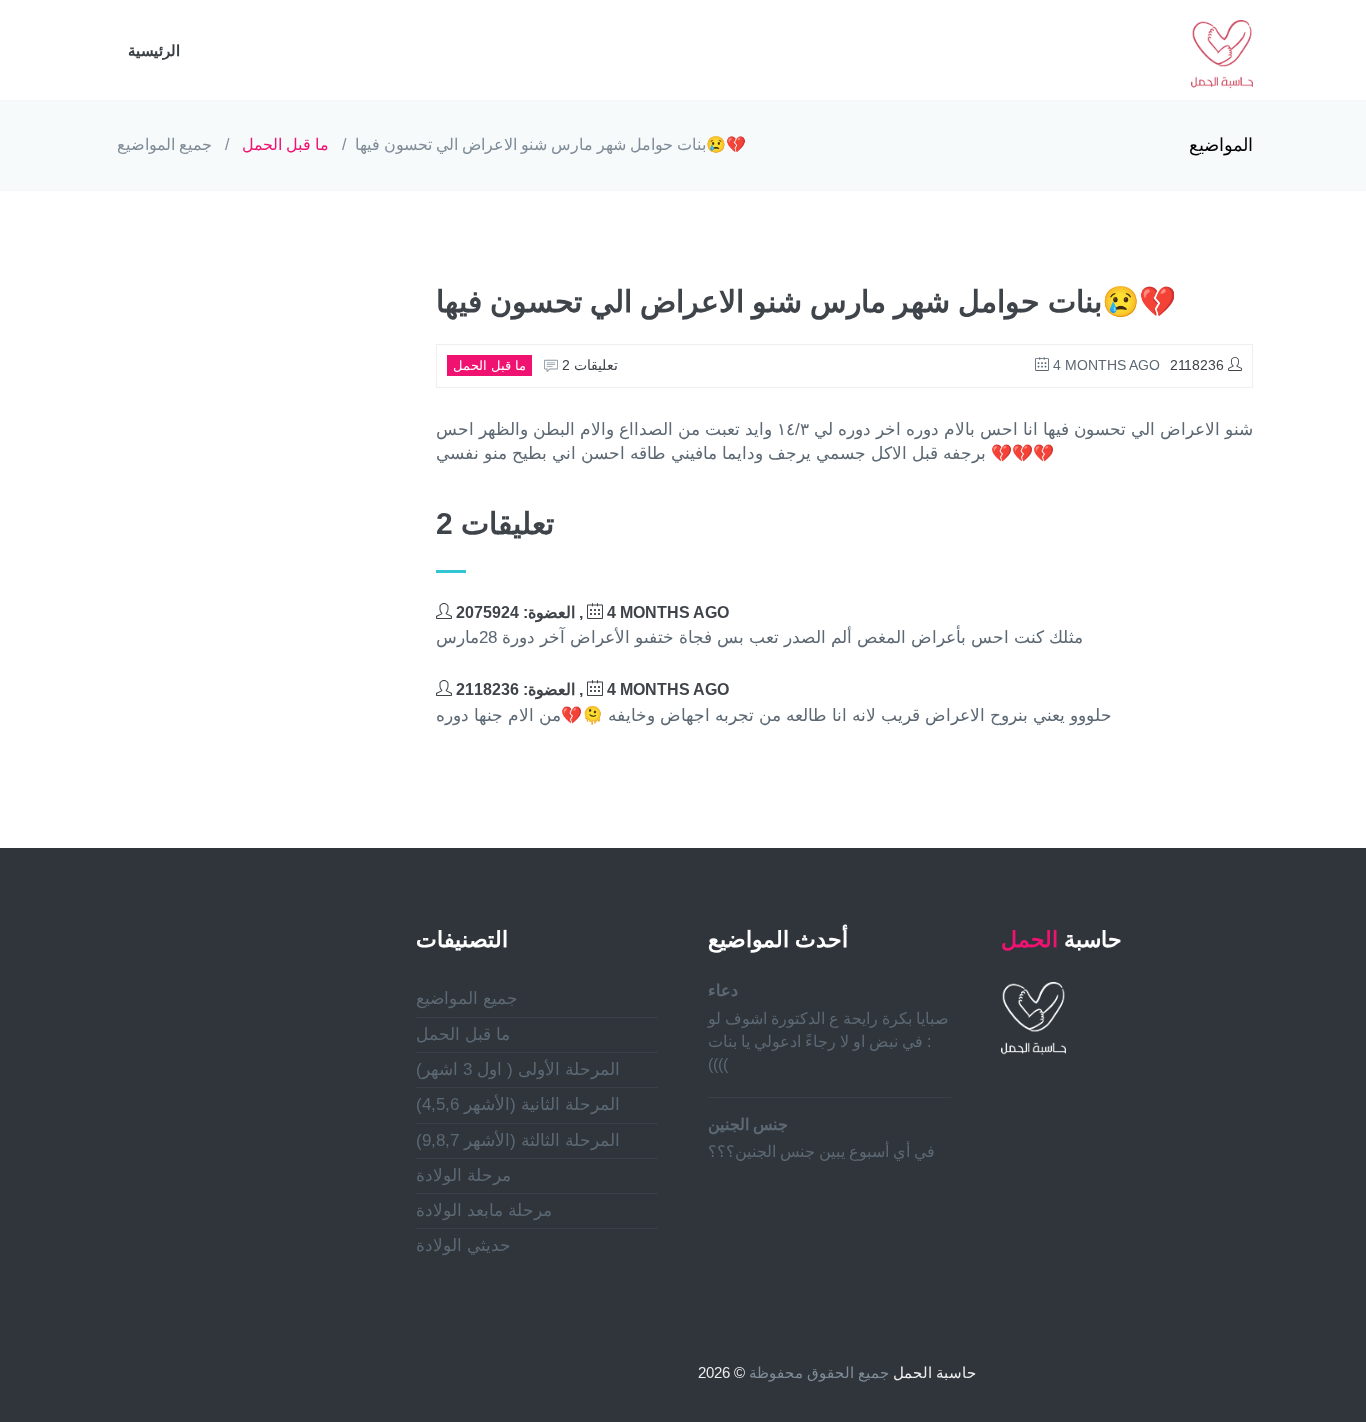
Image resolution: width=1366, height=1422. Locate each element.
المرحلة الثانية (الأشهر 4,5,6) (518, 1104)
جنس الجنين (748, 1124)
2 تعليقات (588, 365)
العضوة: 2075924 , (590, 612)
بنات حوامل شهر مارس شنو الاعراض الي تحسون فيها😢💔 (550, 144)
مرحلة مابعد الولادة (484, 1210)
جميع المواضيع (164, 144)
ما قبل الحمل (285, 144)
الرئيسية (154, 50)
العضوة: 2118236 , (590, 689)
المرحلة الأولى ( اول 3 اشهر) (518, 1069)
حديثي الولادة (463, 1245)
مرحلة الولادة (463, 1175)
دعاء (723, 990)
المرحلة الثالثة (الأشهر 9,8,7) (518, 1140)
